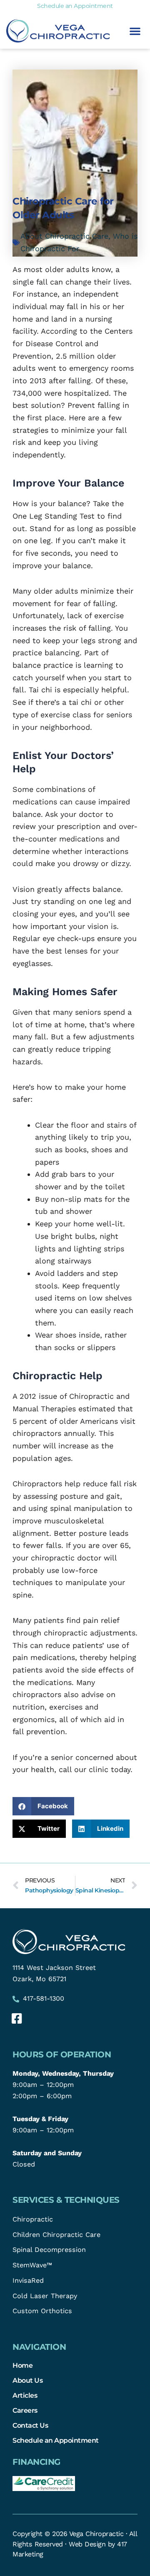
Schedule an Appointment (56, 2440)
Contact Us (30, 2425)
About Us (27, 2380)
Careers (25, 2410)
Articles (25, 2395)
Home (22, 2365)
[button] (135, 31)
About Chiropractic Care (64, 236)
